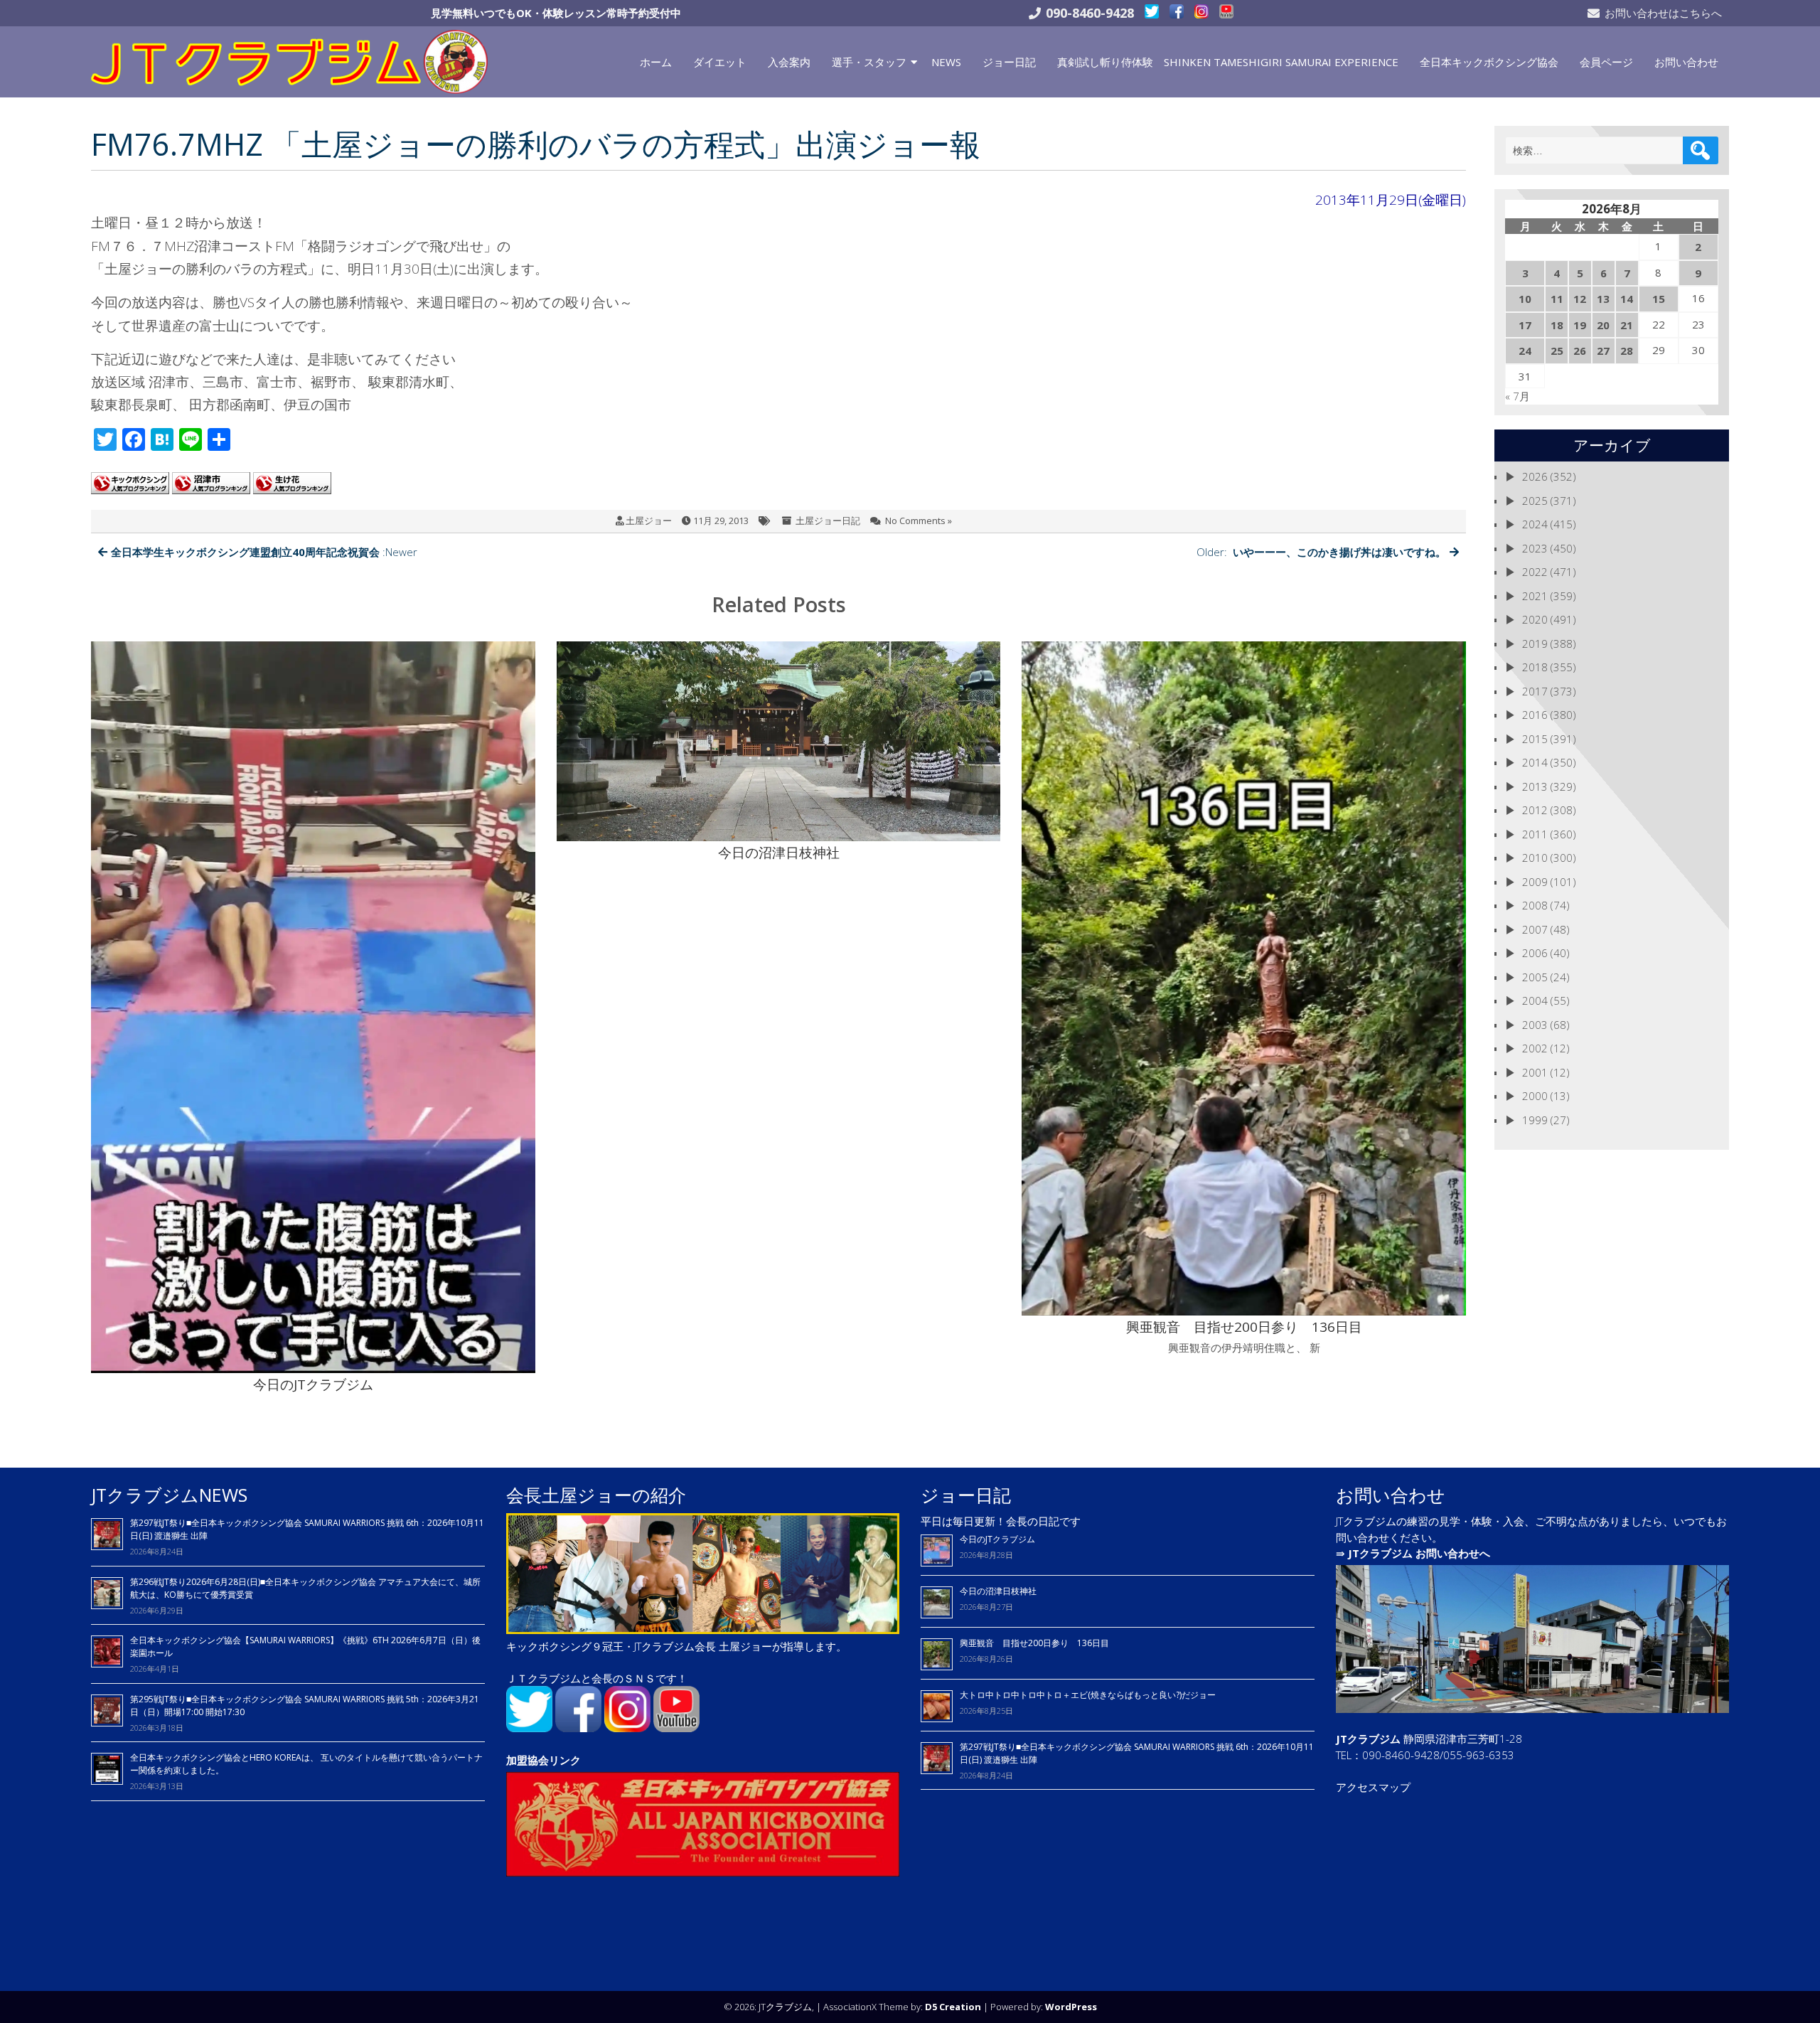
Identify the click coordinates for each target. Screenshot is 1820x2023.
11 (1557, 299)
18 (1557, 325)
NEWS (946, 62)
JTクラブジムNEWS (169, 1495)
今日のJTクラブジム (997, 1539)
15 (1659, 299)
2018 (1535, 667)
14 (1627, 299)
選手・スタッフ (869, 62)
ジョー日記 (1009, 62)
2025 (1535, 501)
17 (1525, 325)
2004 (1535, 1000)
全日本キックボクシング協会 (1489, 62)
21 (1627, 325)
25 (1557, 351)
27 (1603, 351)
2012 (1535, 810)
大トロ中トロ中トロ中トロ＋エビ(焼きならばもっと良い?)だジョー (1088, 1695)
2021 (1535, 596)
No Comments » (919, 521)
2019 (1535, 644)
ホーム (656, 62)
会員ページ (1606, 62)
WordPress (1071, 2007)
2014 (1535, 762)
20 (1603, 325)
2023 (1535, 548)
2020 (1535, 619)
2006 (1535, 953)
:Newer (264, 552)
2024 (1535, 524)
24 (1525, 351)
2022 (1535, 572)
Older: (1321, 552)
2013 (1535, 786)
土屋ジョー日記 (828, 521)
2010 (1535, 858)
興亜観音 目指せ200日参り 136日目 (1039, 1643)
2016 (1535, 715)
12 (1580, 299)
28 (1627, 351)
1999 (1535, 1120)
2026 (1535, 476)
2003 (1535, 1025)
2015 (1535, 739)
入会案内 (789, 62)
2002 (1535, 1048)
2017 (1535, 691)
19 (1580, 325)
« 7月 (1517, 396)
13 (1603, 299)
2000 (1535, 1096)
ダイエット (720, 62)
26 (1580, 351)
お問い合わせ (1686, 62)
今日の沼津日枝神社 (998, 1591)
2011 (1535, 834)
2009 (1535, 882)
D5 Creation (953, 2007)
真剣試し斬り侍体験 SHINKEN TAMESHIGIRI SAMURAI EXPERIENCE (1228, 62)
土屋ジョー (649, 521)
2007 (1535, 929)
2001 (1535, 1072)
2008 (1535, 905)
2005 (1535, 977)
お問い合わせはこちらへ (1663, 13)
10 (1525, 299)
